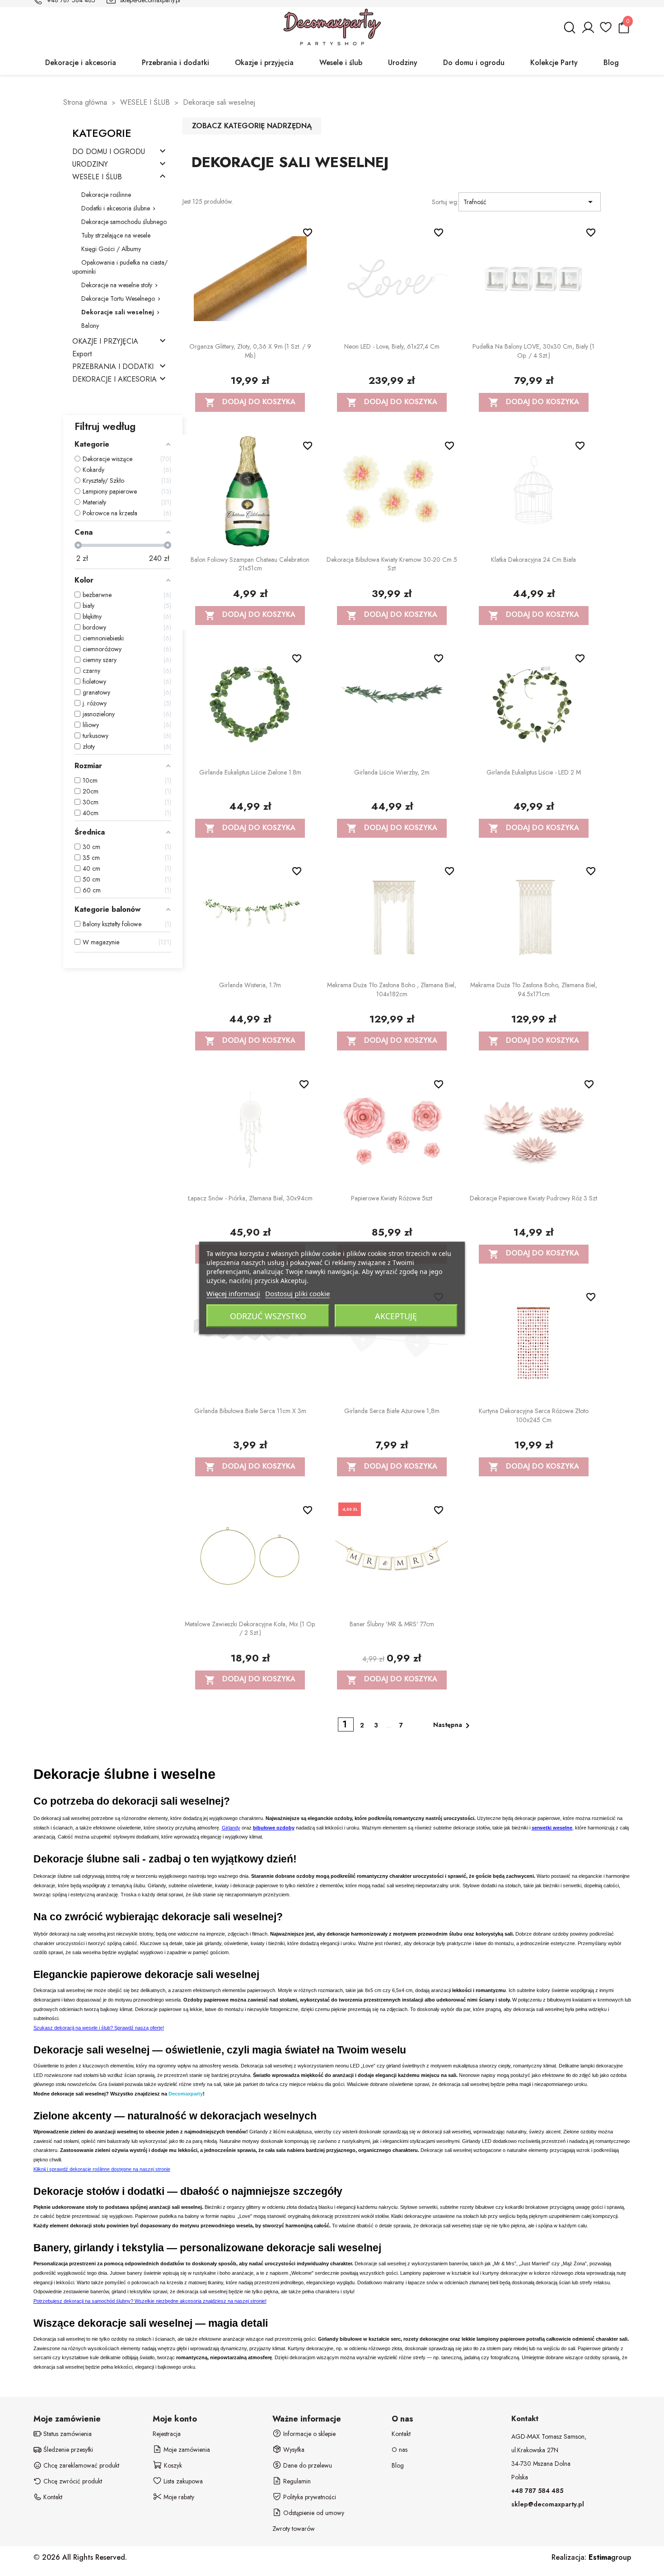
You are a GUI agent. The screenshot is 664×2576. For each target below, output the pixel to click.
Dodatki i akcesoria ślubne (116, 208)
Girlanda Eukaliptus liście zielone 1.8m (250, 772)
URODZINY (90, 165)
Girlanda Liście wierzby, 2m (392, 772)
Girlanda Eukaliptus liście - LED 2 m (534, 772)
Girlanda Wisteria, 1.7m (250, 985)
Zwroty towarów (294, 2529)
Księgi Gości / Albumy (111, 249)
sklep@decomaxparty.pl (548, 2504)
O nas (400, 2450)
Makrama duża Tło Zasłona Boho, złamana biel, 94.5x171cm (534, 989)
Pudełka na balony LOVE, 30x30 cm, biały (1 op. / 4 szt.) (533, 351)
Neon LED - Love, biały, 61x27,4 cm (392, 346)
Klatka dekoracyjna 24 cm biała (533, 560)
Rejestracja (167, 2434)
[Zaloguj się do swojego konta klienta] (588, 31)
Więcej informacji (233, 1293)
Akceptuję (396, 1316)
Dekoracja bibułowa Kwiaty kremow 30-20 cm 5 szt (392, 564)
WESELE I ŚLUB (97, 177)
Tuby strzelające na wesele (116, 235)
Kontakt (401, 2434)
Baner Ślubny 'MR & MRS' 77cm (392, 1624)
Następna (453, 1726)
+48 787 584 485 (537, 2491)
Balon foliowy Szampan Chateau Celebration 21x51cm (250, 564)
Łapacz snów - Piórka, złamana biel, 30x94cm (250, 1198)
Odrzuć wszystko (268, 1316)
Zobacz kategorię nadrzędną (252, 126)
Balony (90, 326)
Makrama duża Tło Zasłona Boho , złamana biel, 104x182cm (392, 989)
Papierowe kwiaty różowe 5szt (392, 1198)
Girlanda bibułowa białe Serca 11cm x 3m (250, 1411)
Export (82, 354)
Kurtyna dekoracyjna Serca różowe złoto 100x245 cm (534, 1415)
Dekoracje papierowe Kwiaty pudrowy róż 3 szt (533, 1198)
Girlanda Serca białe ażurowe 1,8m (392, 1411)
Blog (398, 2465)
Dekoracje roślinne (106, 195)
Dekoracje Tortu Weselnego (118, 299)
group (610, 2557)
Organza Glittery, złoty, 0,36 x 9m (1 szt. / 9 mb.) (250, 351)
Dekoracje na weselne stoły (117, 285)
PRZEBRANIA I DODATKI (113, 367)
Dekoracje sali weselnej (118, 312)
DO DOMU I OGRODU (109, 152)
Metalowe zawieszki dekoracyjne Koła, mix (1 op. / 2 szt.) (250, 1629)
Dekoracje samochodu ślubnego (124, 222)
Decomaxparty (186, 2094)
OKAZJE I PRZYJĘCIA (105, 342)
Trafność (530, 202)
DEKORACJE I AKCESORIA (115, 380)
